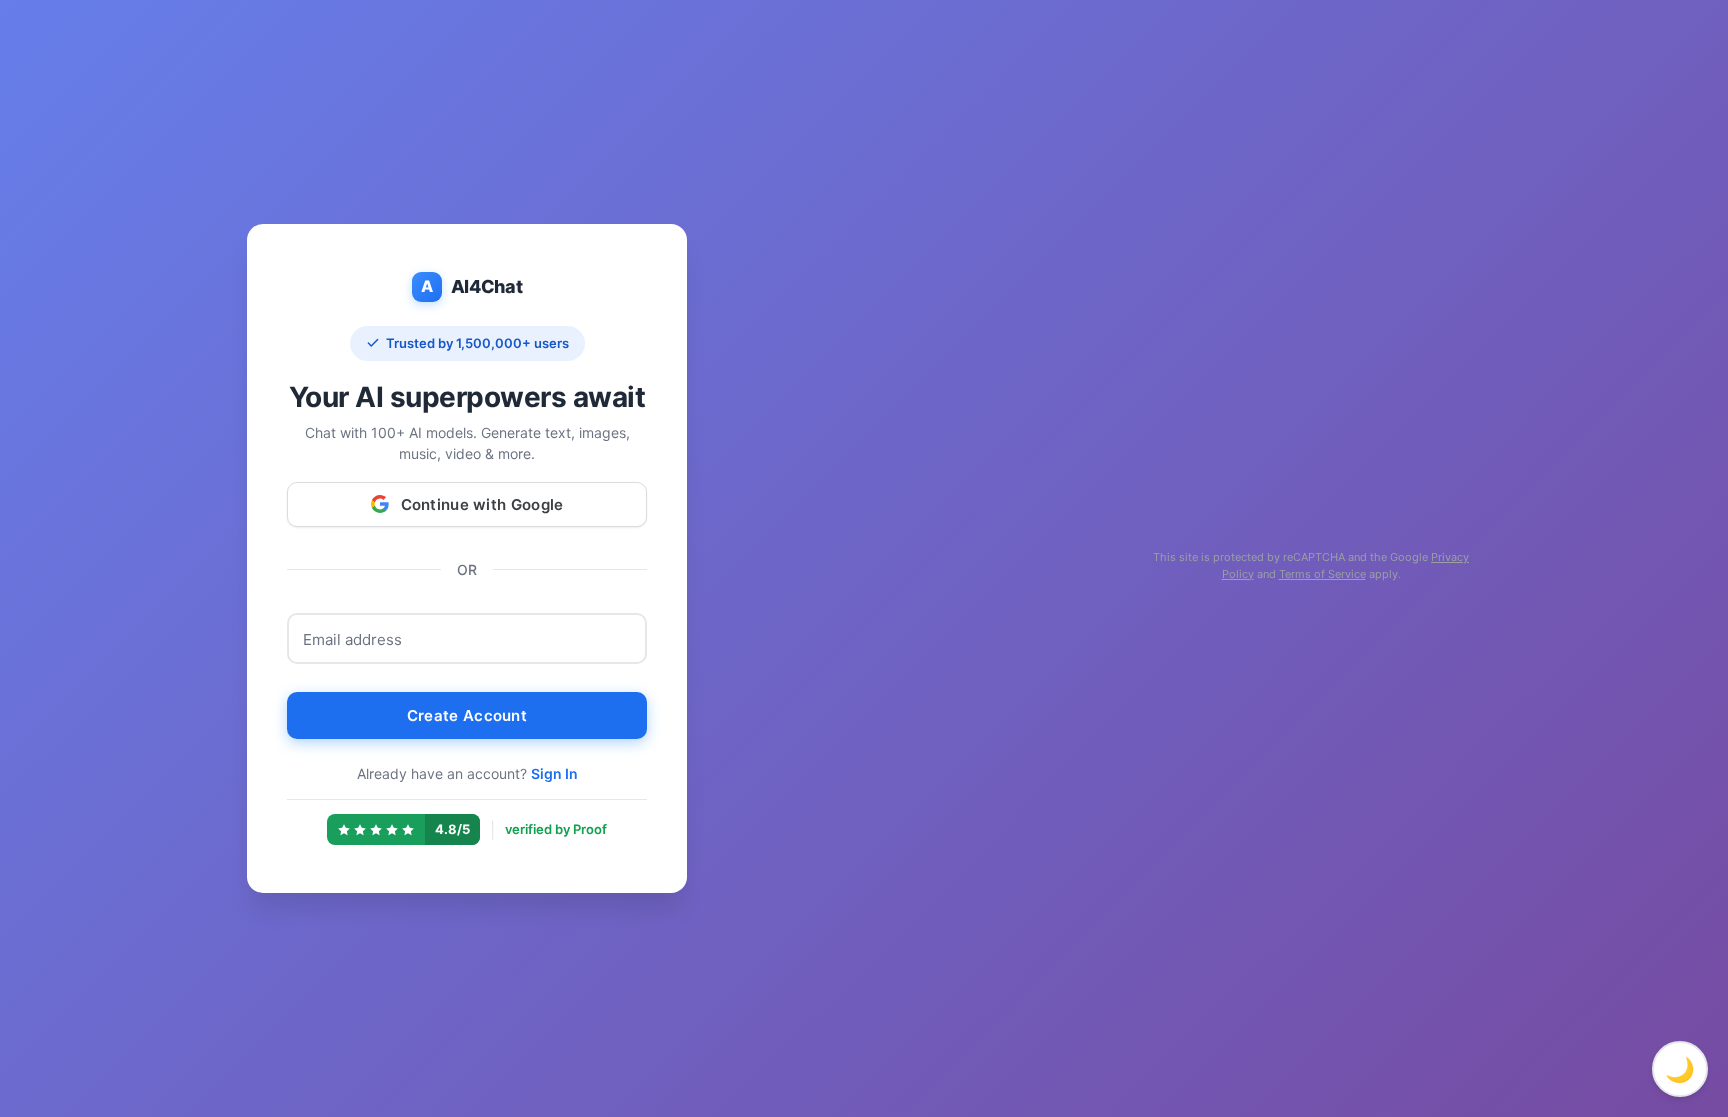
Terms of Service (1322, 574)
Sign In (554, 773)
